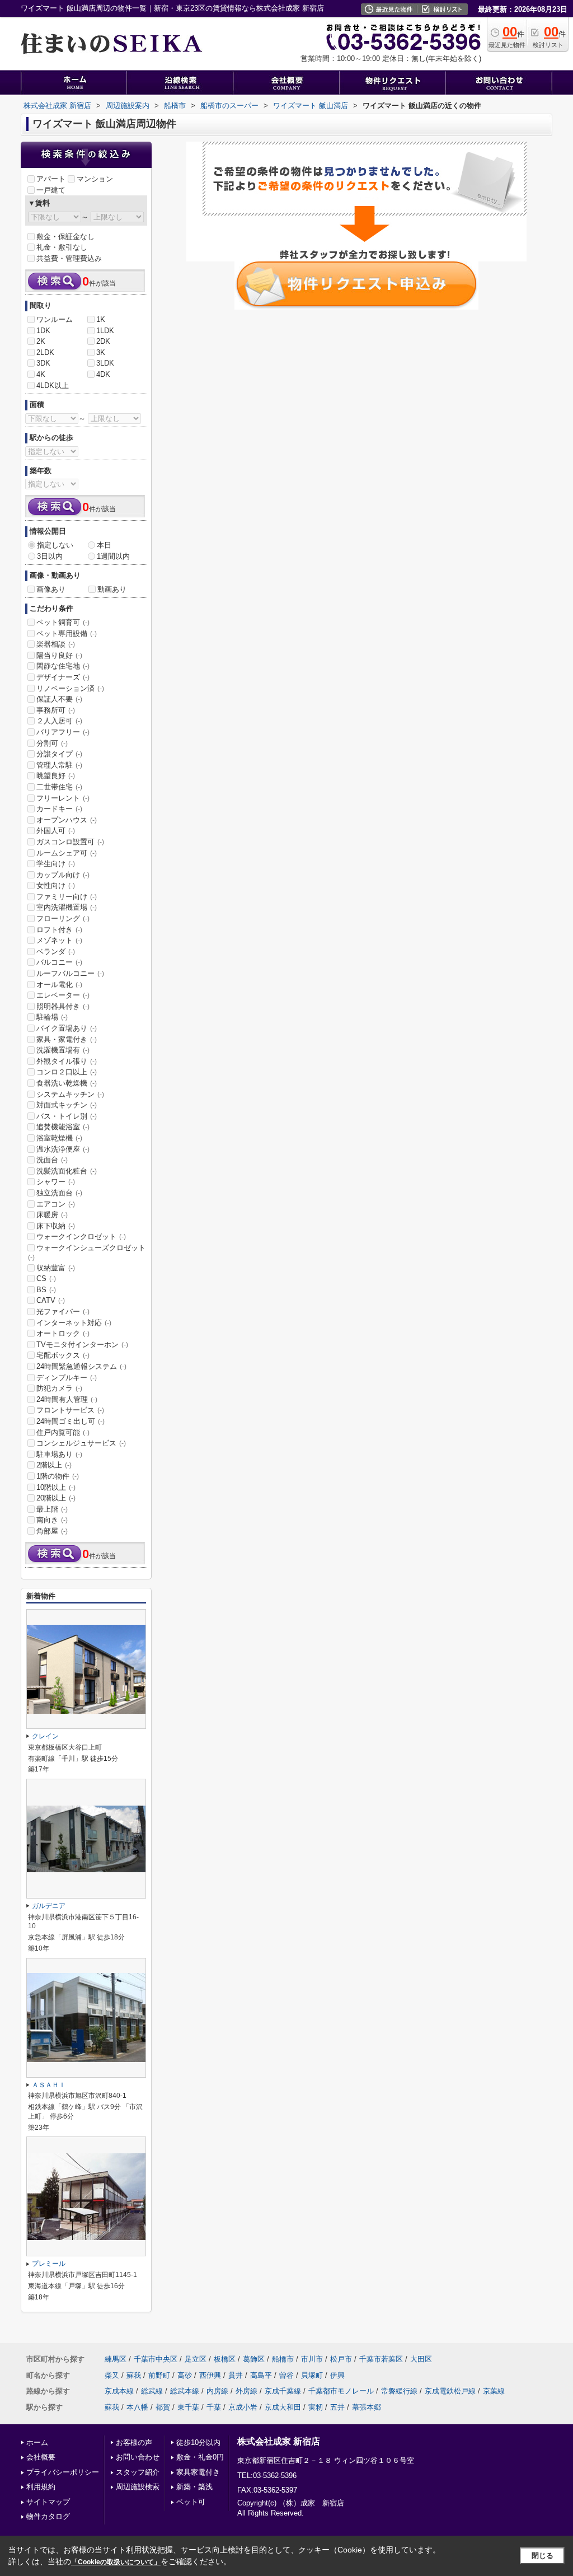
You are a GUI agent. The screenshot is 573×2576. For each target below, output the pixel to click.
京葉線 (494, 2391)
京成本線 (119, 2391)
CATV (51, 1300)
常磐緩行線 (399, 2391)
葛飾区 (254, 2359)
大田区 (421, 2359)
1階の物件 (58, 1476)
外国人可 (56, 831)
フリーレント (63, 798)
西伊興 (210, 2375)
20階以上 (56, 1498)
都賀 (163, 2407)
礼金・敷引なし (62, 247)
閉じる (543, 2556)
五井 (337, 2407)
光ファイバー (63, 1312)
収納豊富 (56, 1268)
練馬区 (116, 2359)
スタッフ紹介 (138, 2472)
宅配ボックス (63, 1355)
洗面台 (52, 1160)
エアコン (56, 1204)
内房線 (217, 2391)
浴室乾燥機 (59, 1138)
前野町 (159, 2375)
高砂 (185, 2375)
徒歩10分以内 (198, 2442)
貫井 (236, 2375)
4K (41, 374)
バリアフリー (63, 732)
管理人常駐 (59, 765)
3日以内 (50, 556)
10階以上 (56, 1487)
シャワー (56, 1182)
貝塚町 (312, 2375)
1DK (43, 331)
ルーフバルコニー (70, 973)
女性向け (56, 885)
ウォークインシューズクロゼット (87, 1252)
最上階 (52, 1509)
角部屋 (52, 1531)
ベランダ (56, 952)
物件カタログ (48, 2516)
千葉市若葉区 (381, 2359)
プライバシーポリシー (63, 2472)
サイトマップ (48, 2502)
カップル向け (63, 875)
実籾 (316, 2407)
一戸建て (51, 190)
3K (101, 352)
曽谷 (286, 2375)
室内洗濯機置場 (67, 907)
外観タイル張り (67, 1061)
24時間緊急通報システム (81, 1366)
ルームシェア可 (67, 853)
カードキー (59, 809)
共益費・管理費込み (69, 258)
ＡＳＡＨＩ (49, 2085)
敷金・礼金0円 (200, 2457)
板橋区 (225, 2359)
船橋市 (283, 2359)
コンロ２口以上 (67, 1072)
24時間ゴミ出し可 (71, 1421)
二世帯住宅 (59, 787)
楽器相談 (56, 644)
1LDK (105, 331)
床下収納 (56, 1226)
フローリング (63, 918)
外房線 (246, 2391)
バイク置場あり (67, 1028)
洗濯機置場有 (63, 1050)
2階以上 (54, 1465)
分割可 (52, 743)
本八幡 (137, 2407)
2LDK (45, 352)
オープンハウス (67, 820)
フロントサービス (70, 1410)
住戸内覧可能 (63, 1432)
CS (46, 1278)
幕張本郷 (367, 2407)
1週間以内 (113, 556)
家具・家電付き (67, 1039)
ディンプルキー (67, 1378)
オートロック (63, 1333)
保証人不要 (59, 699)
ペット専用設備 (67, 634)
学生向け (56, 864)
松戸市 (341, 2359)
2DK (103, 341)
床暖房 (52, 1215)
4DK (103, 374)
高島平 (261, 2375)
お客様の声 (134, 2442)
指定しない (55, 545)
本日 (104, 545)
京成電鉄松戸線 (450, 2391)
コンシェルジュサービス (81, 1443)
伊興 (337, 2375)
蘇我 (134, 2375)
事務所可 (56, 710)
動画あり (112, 589)
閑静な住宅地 (63, 666)
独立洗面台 (59, 1193)
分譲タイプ (59, 754)
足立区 (196, 2359)
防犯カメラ (59, 1388)
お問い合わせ (138, 2457)
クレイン (45, 1736)
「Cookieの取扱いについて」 (116, 2562)
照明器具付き (63, 1006)
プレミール (49, 2264)
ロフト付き (59, 930)
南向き (52, 1520)
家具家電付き (198, 2472)
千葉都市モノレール (341, 2391)
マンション (95, 179)
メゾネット (59, 940)
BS (46, 1290)
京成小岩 (243, 2407)
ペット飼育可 (63, 622)
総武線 (152, 2391)
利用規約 (41, 2487)
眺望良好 (56, 776)
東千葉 (188, 2407)
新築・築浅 (194, 2487)
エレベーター (63, 995)
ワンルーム (55, 319)
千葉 (214, 2407)
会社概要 (41, 2457)
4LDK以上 (53, 385)
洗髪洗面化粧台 (67, 1171)
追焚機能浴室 (63, 1127)
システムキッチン (70, 1094)
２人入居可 (59, 721)
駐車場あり (59, 1454)
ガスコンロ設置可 (70, 842)
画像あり (51, 589)
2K (41, 341)
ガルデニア (49, 1906)
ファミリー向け (67, 897)
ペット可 (191, 2502)
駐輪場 (52, 1017)
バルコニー (59, 962)
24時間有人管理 (67, 1399)
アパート (51, 179)
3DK (43, 363)
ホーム (37, 2442)
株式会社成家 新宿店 (279, 2441)
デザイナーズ (63, 677)
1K (101, 319)
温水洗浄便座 (63, 1149)
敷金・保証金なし (65, 237)
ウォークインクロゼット (81, 1236)
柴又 (112, 2375)
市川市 (312, 2359)
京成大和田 (283, 2407)
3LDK (105, 363)
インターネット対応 (74, 1323)
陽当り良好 (59, 655)
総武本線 (185, 2391)
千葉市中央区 (156, 2359)
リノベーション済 (70, 688)
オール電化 (59, 985)
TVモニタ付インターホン (82, 1345)
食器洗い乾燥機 (67, 1083)
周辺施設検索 (138, 2487)
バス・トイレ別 (67, 1116)
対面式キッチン (67, 1105)
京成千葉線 (283, 2391)
